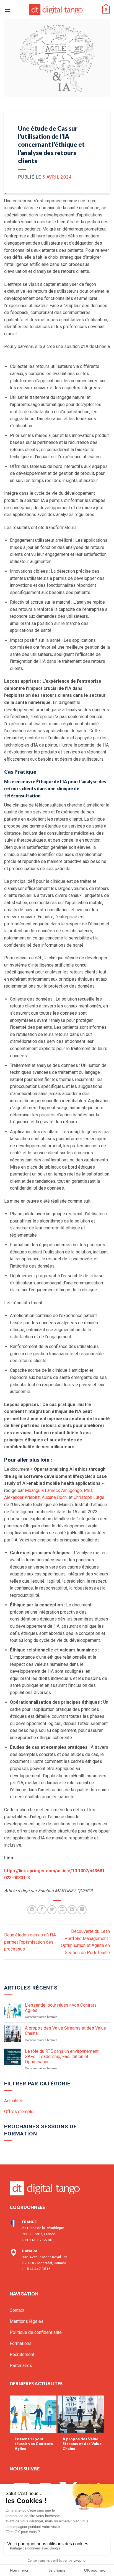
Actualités (14, 2101)
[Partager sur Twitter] (52, 1910)
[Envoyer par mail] (62, 1910)
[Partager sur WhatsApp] (32, 1910)
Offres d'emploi (19, 2112)
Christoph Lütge (89, 1497)
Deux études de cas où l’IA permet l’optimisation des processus (30, 1942)
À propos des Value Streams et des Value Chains (65, 2031)
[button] (7, 10)
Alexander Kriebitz (22, 1497)
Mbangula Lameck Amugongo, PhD (58, 1490)
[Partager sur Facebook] (42, 1910)
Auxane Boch (54, 1497)
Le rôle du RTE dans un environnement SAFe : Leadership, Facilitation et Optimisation (62, 2057)
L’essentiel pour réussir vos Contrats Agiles (61, 2008)
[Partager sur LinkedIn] (82, 1910)
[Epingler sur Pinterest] (72, 1910)
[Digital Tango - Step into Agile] (57, 10)
